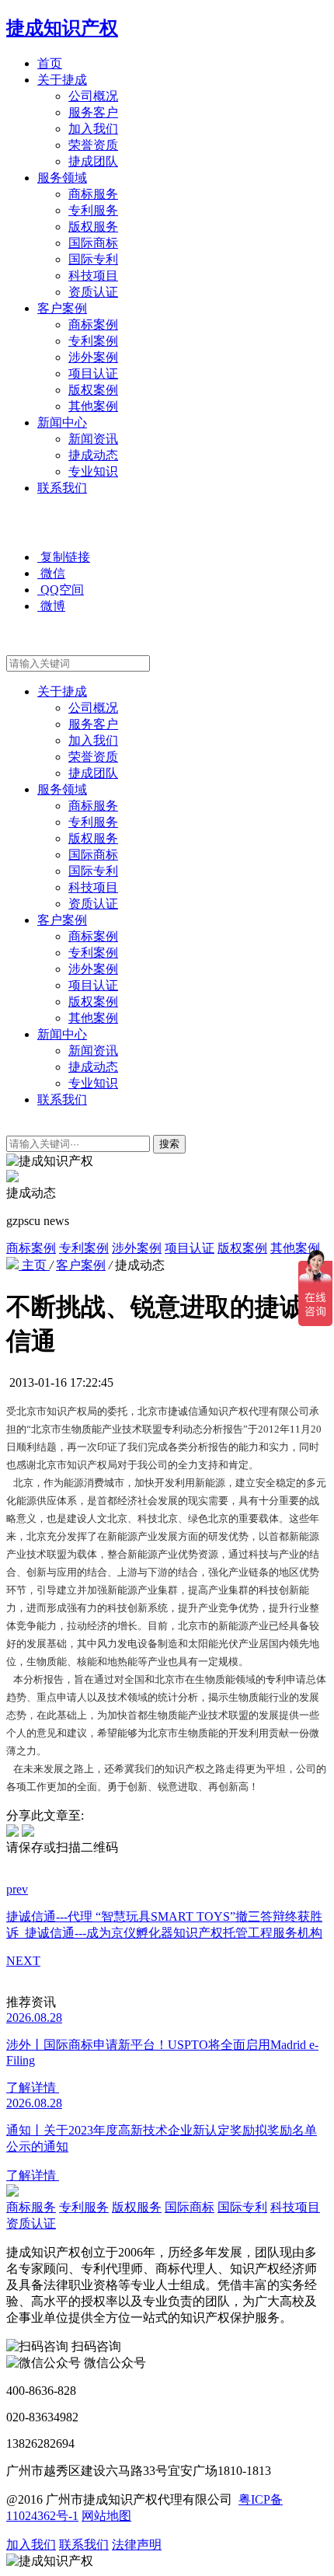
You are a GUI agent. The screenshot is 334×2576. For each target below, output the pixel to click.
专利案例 (93, 341)
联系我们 (62, 488)
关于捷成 (62, 80)
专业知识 (93, 471)
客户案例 (62, 308)
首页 (50, 63)
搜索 (169, 1144)
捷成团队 (93, 161)
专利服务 (93, 210)
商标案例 (93, 325)
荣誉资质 (93, 145)
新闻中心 (62, 422)
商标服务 (93, 194)
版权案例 (93, 390)
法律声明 (137, 2545)
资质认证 (93, 292)
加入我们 (93, 129)
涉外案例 (93, 357)
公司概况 (93, 96)
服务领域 (62, 178)
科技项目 (93, 276)
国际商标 (93, 243)
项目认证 (93, 373)
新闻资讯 (93, 439)
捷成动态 (93, 455)
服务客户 (93, 112)
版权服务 (93, 227)
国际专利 (93, 259)
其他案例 (93, 406)
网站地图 (106, 2516)
